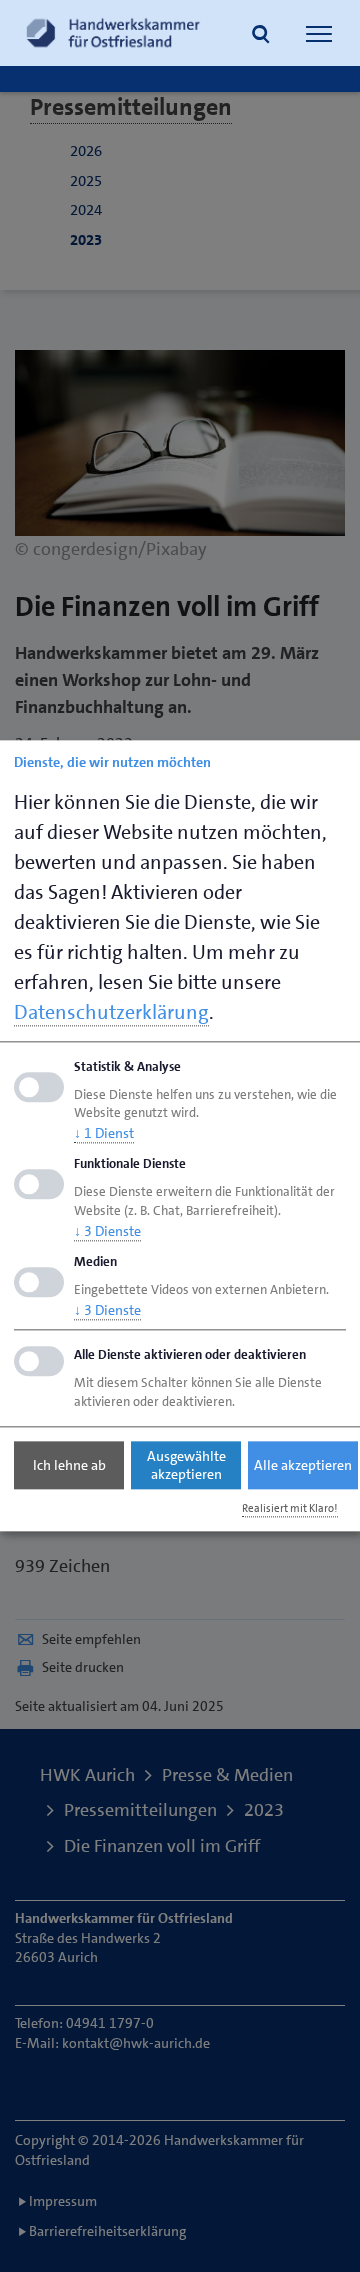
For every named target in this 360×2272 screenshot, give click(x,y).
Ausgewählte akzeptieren (186, 1465)
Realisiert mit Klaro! (290, 1508)
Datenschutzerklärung (111, 1012)
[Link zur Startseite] (113, 33)
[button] (261, 36)
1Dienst (104, 1134)
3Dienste (107, 1231)
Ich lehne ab (69, 1465)
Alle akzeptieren (303, 1465)
